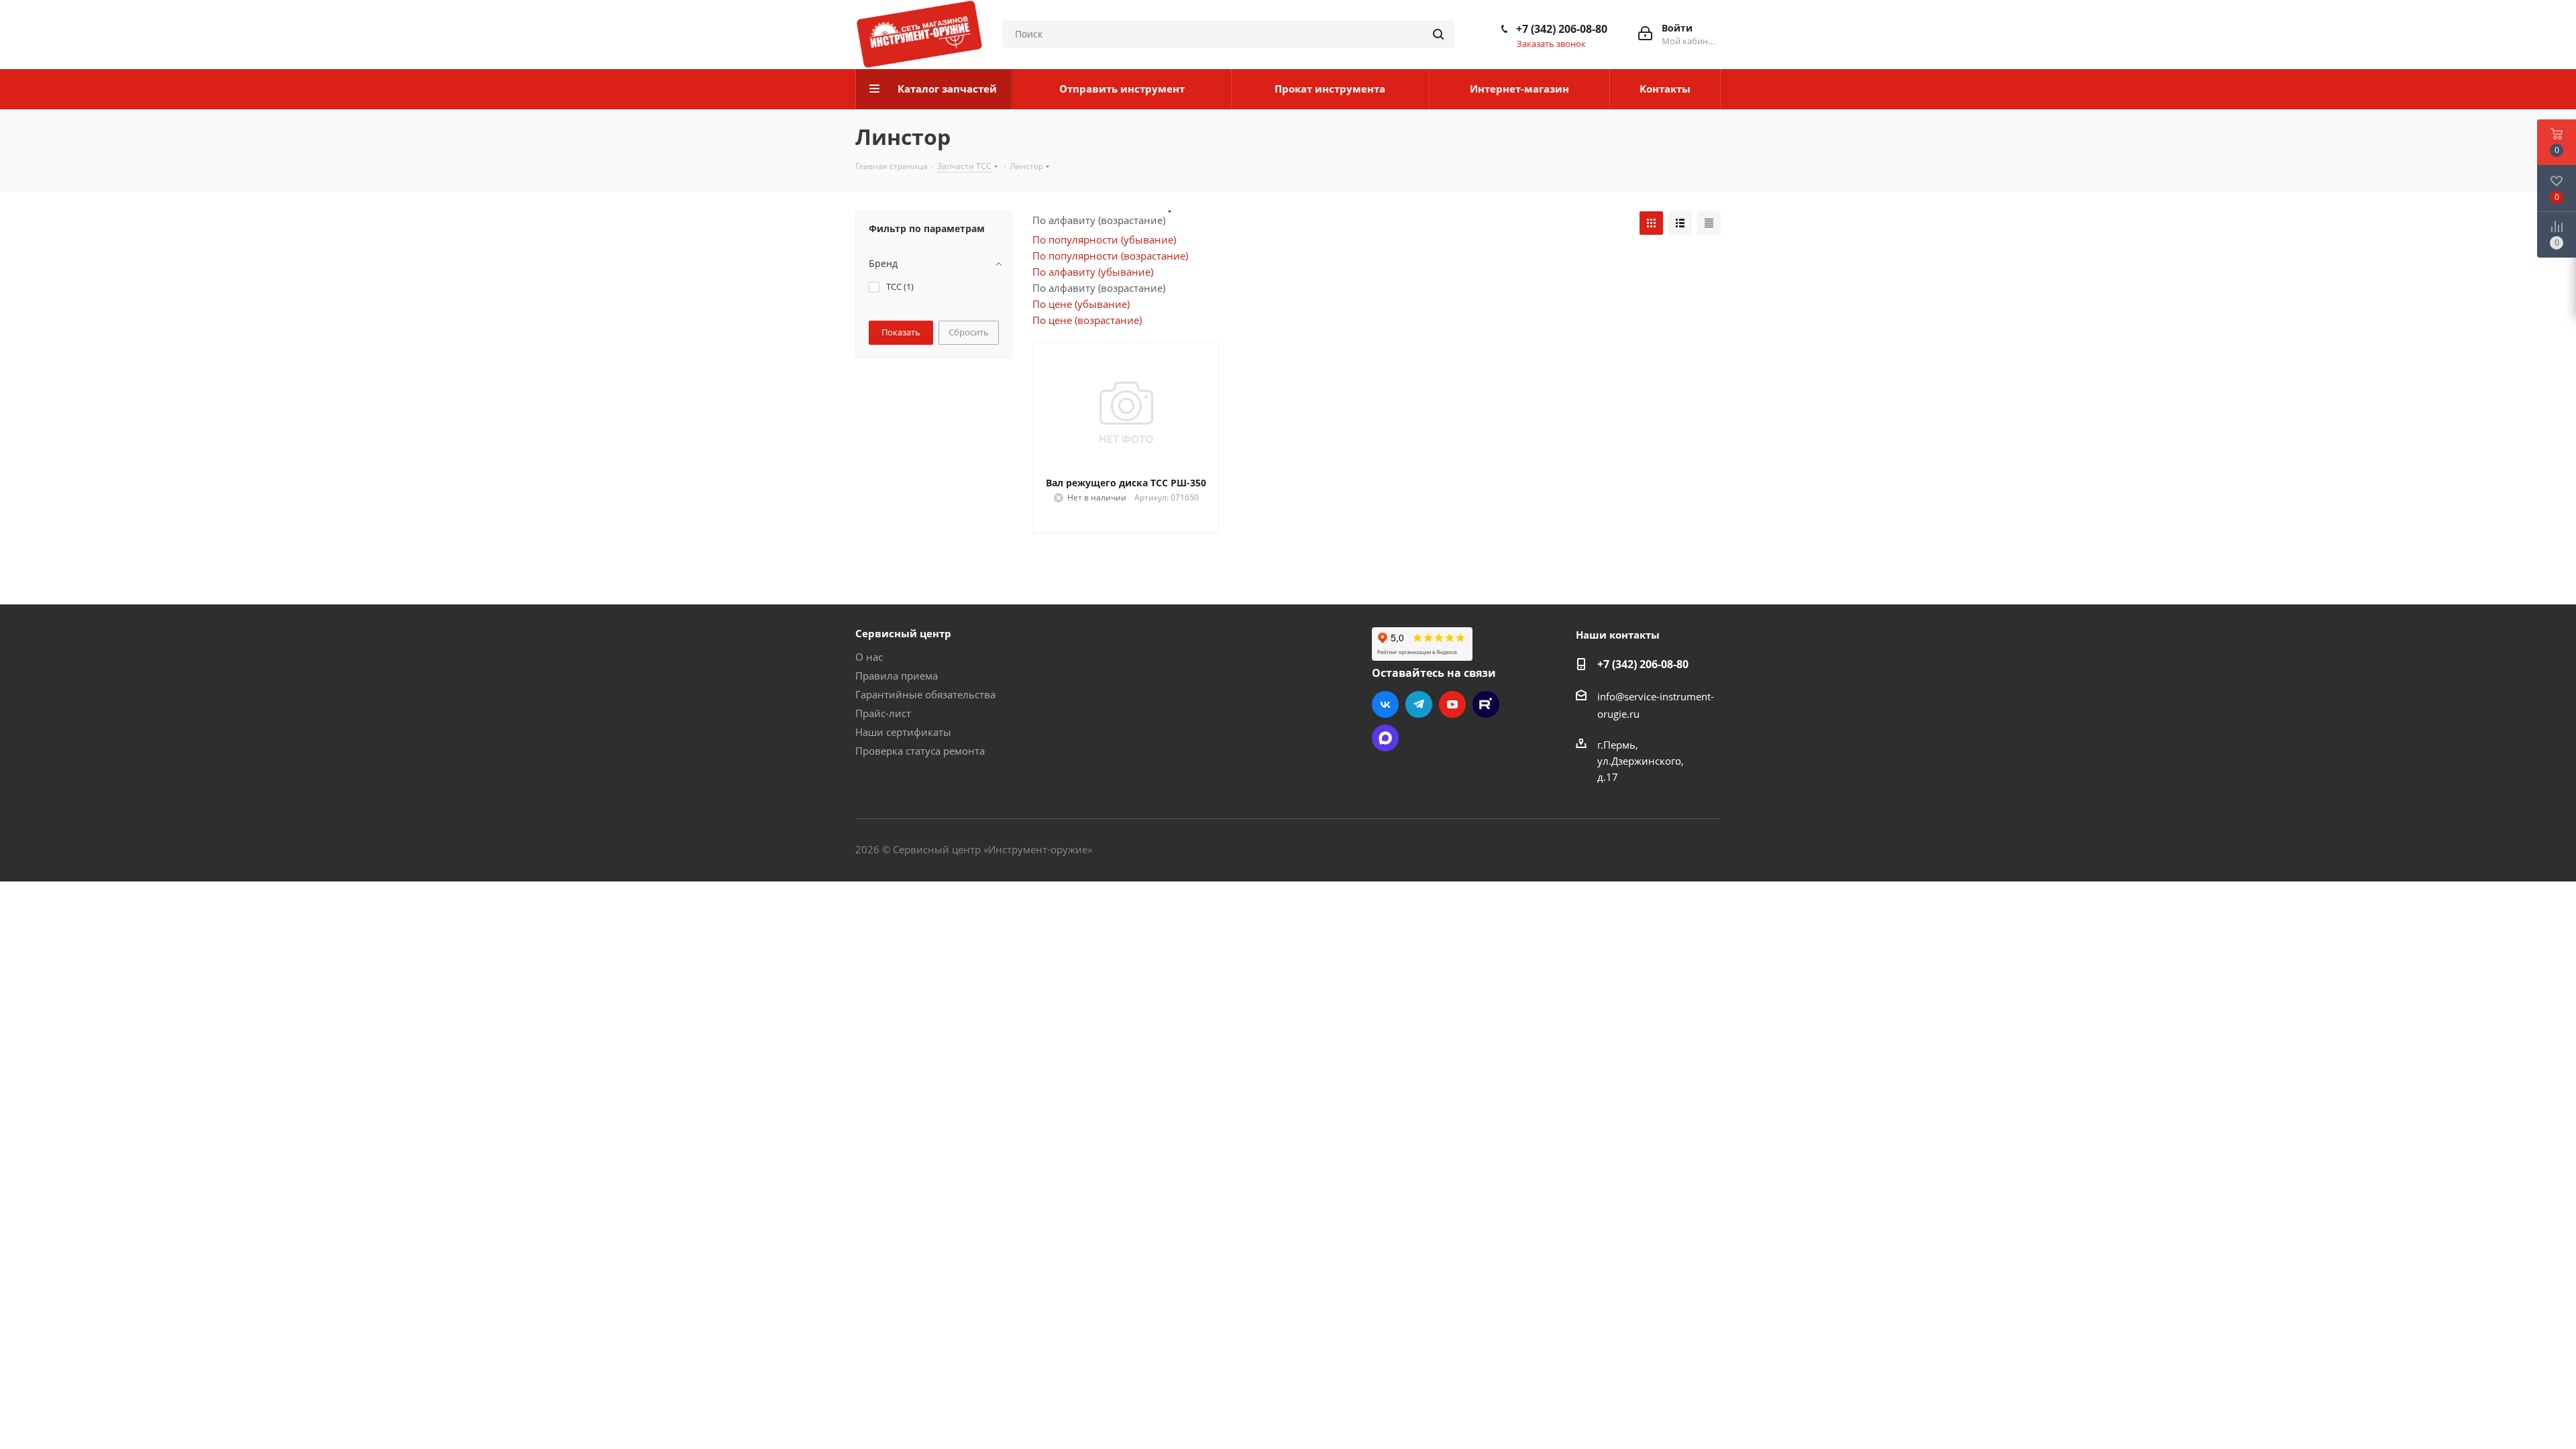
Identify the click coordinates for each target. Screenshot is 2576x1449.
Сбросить (969, 332)
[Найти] (1438, 34)
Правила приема (897, 676)
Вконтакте (1385, 704)
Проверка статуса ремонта (920, 751)
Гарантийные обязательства (925, 694)
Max (1385, 738)
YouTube (1452, 704)
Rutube (1486, 704)
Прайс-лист (883, 713)
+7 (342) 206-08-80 (1562, 29)
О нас (869, 657)
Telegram (1419, 704)
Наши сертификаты (903, 732)
